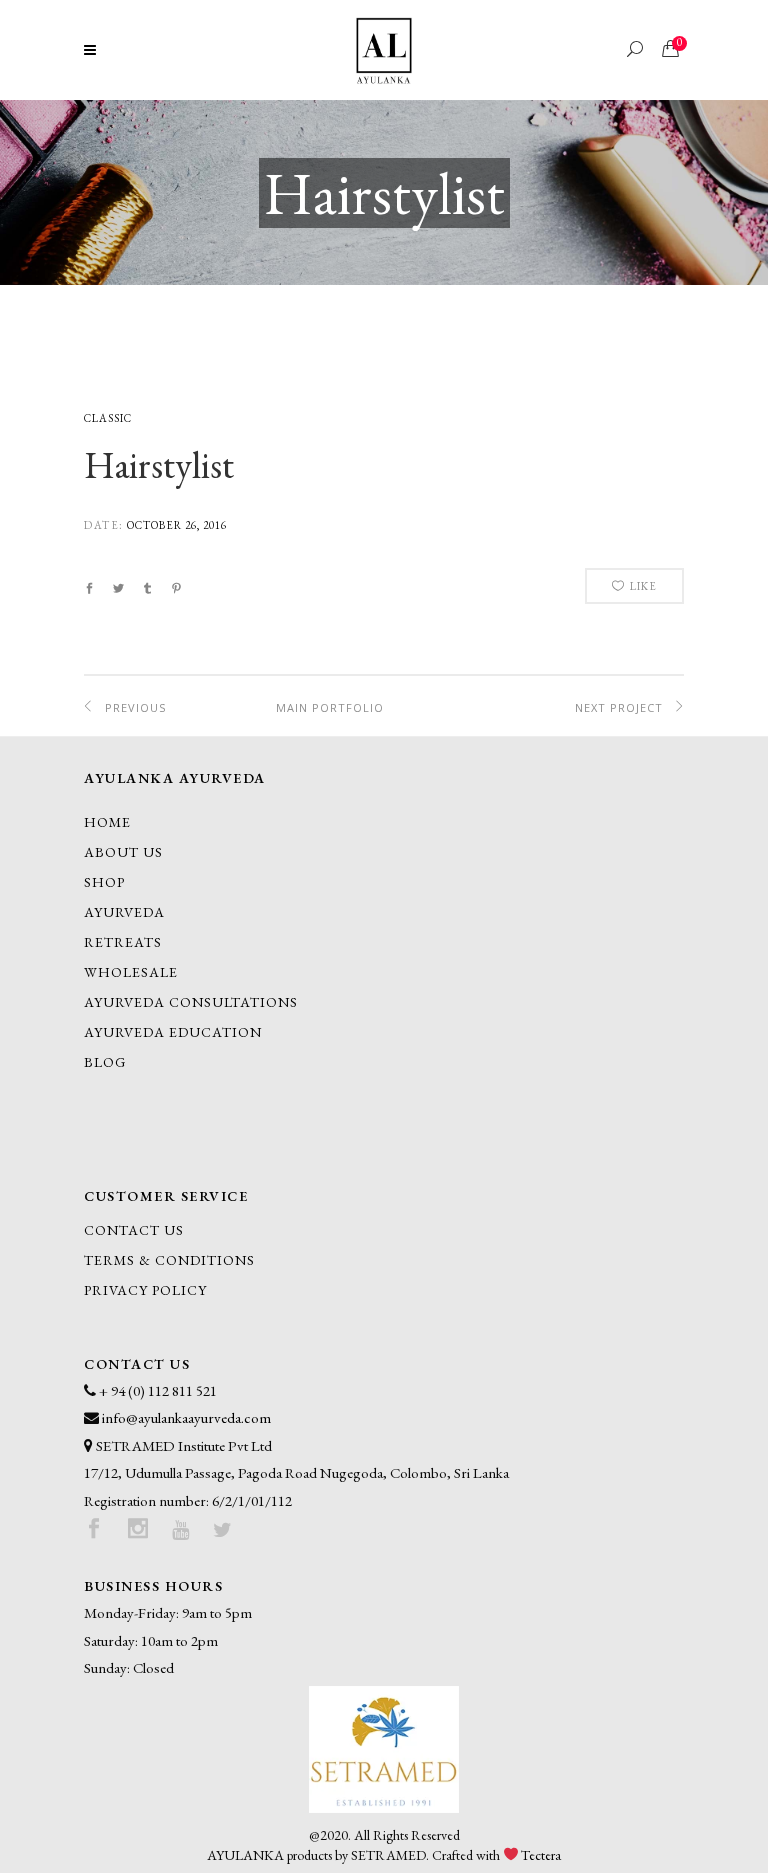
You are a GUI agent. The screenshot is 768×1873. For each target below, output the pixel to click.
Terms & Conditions (169, 1260)
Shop (104, 882)
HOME (107, 822)
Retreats (123, 942)
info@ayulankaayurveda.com (186, 1417)
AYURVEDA (124, 912)
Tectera (541, 1855)
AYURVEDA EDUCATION (173, 1032)
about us (123, 852)
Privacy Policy (145, 1290)
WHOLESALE (131, 972)
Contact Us (134, 1230)
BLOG (105, 1062)
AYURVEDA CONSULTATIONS (191, 1002)
